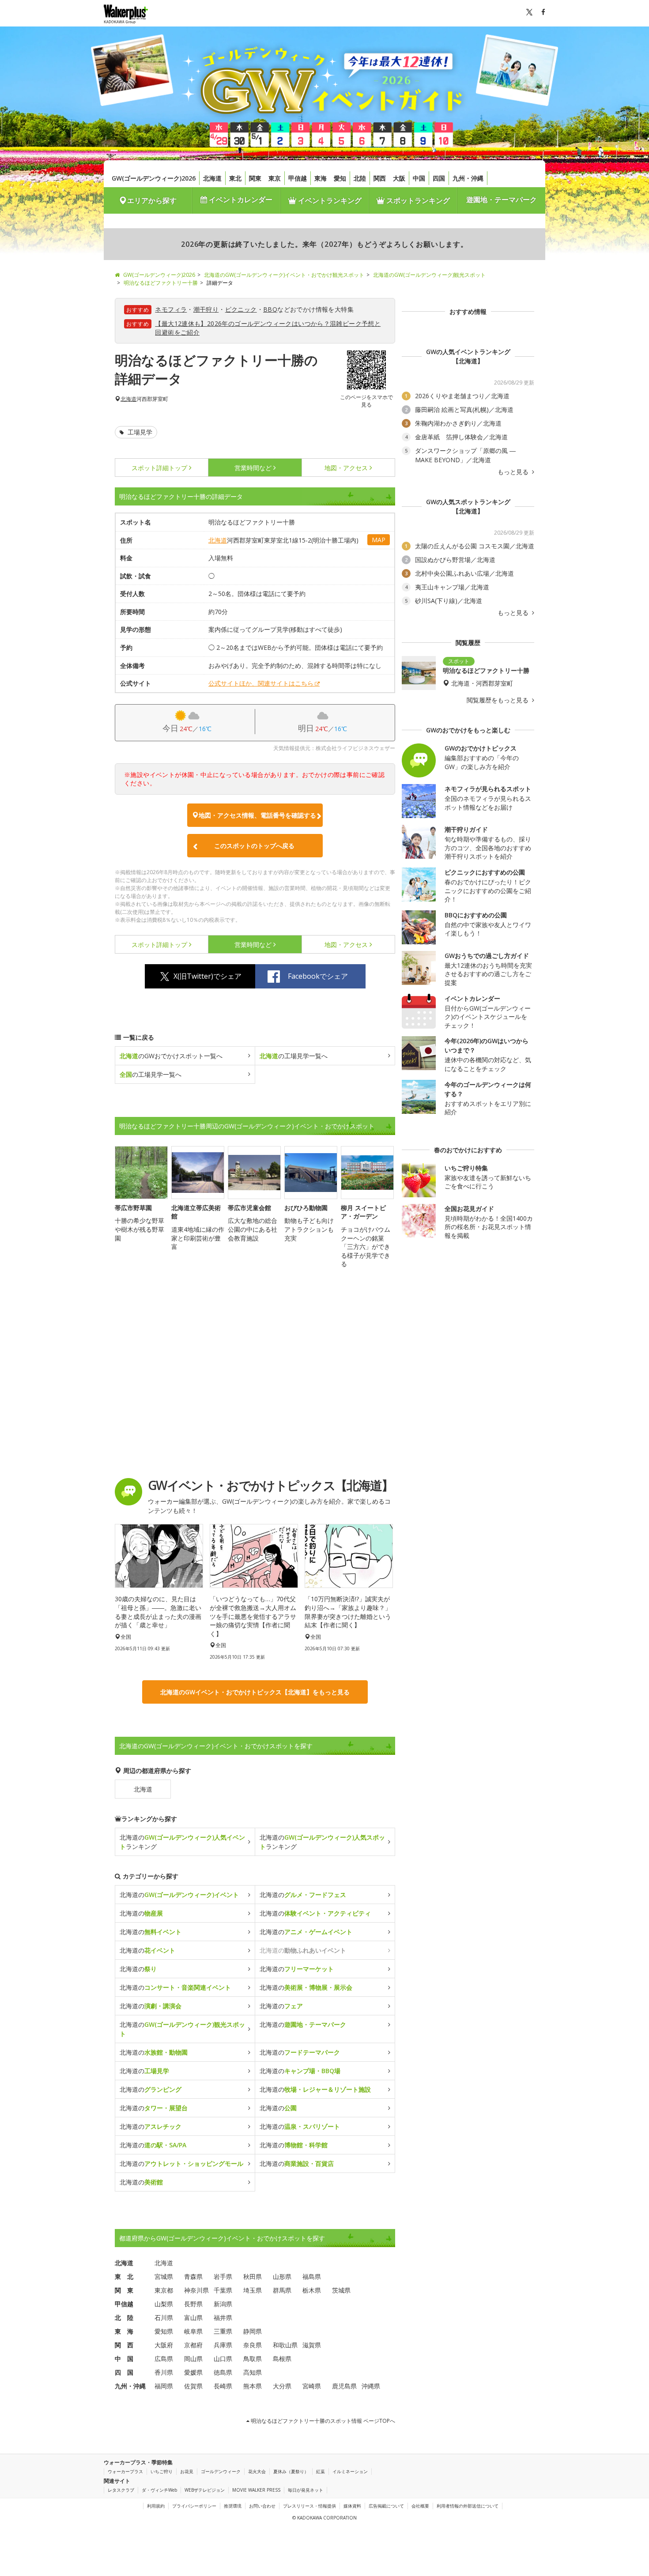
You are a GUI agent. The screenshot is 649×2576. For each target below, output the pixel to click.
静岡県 (253, 2331)
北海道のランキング (182, 1842)
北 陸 (124, 2318)
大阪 (399, 178)
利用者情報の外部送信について (468, 2506)
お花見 (187, 2471)
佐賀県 (193, 2386)
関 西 (124, 2345)
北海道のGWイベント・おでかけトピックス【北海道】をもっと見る (255, 1692)
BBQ (270, 309)
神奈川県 (196, 2290)
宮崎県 (312, 2386)
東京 (275, 178)
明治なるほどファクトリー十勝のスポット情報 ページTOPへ (322, 2421)
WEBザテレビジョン (205, 2490)
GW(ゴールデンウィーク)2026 (154, 178)
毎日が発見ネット (306, 2490)
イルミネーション (350, 2471)
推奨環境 (233, 2506)
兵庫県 (223, 2345)
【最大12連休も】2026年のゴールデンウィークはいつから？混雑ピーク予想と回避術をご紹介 (268, 328)
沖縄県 (371, 2386)
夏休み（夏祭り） (291, 2471)
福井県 (223, 2318)
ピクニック (241, 309)
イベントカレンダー (240, 200)
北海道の (179, 1895)
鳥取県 (253, 2359)
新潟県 (223, 2304)
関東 (255, 178)
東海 (321, 178)
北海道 (212, 178)
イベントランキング (329, 200)
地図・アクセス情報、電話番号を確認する (257, 815)
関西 (380, 178)
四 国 (124, 2372)
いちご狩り (162, 2471)
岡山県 (193, 2359)
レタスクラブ (121, 2490)
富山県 (193, 2318)
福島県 (312, 2276)
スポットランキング (417, 200)
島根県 (282, 2359)
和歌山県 (285, 2345)
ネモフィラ (171, 309)
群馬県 (282, 2290)
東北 (235, 178)
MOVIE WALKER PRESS (256, 2490)
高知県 (253, 2372)
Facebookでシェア (318, 976)
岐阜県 (193, 2331)
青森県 (193, 2276)
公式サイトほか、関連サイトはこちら (261, 683)
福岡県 (164, 2386)
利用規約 (156, 2506)
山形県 (282, 2276)
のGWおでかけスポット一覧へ (171, 1056)
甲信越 (298, 178)
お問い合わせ (262, 2506)
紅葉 (321, 2471)
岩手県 (223, 2276)
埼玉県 (253, 2290)
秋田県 (253, 2276)
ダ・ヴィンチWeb (159, 2490)
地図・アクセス (346, 468)
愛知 (340, 178)
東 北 (124, 2276)
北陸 (360, 178)
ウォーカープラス (125, 2471)
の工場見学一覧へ (294, 1056)
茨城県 (341, 2290)
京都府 (193, 2345)
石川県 (164, 2318)
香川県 (164, 2372)
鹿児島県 (344, 2386)
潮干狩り (206, 309)
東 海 (124, 2331)
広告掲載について (386, 2506)
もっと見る (514, 472)
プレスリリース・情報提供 (309, 2506)
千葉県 (223, 2290)
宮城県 (164, 2276)
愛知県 (164, 2331)
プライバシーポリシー (194, 2506)
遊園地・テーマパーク (502, 200)
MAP (379, 540)
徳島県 (223, 2372)
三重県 (223, 2331)
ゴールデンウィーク (221, 2471)
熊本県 (253, 2386)
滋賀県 (312, 2345)
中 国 (124, 2359)
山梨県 (164, 2304)
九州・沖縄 (468, 178)
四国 (439, 178)
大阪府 (164, 2345)
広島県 (164, 2359)
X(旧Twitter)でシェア (208, 976)
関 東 (124, 2290)
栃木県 (312, 2290)
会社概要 (420, 2506)
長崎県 (223, 2386)
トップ (159, 468)
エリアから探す (152, 200)
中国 (419, 178)
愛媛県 (193, 2372)
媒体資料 (352, 2506)
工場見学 (139, 432)
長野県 (193, 2304)
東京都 (164, 2290)
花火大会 (257, 2471)
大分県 (282, 2386)
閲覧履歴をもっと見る (498, 700)
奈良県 (253, 2345)
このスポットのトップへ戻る (254, 846)
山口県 (223, 2359)
